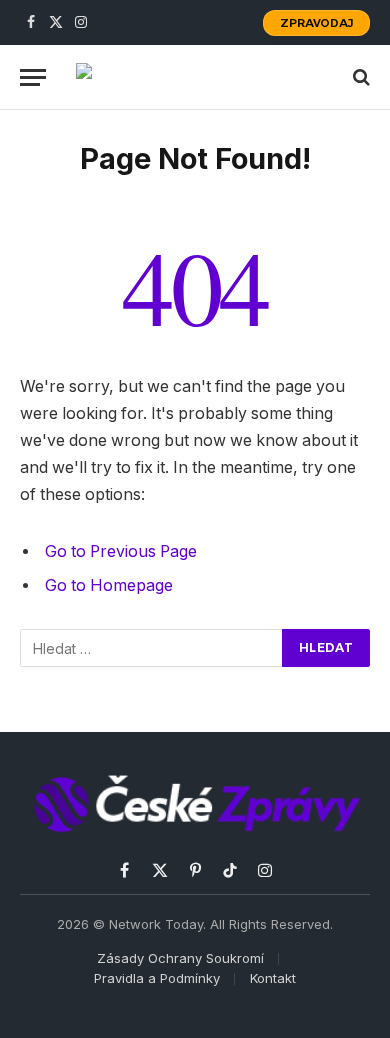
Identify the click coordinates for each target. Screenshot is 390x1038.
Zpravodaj (316, 23)
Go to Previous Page (121, 551)
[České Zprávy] (196, 77)
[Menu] (33, 77)
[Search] (359, 77)
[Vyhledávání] (152, 648)
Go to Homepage (109, 585)
